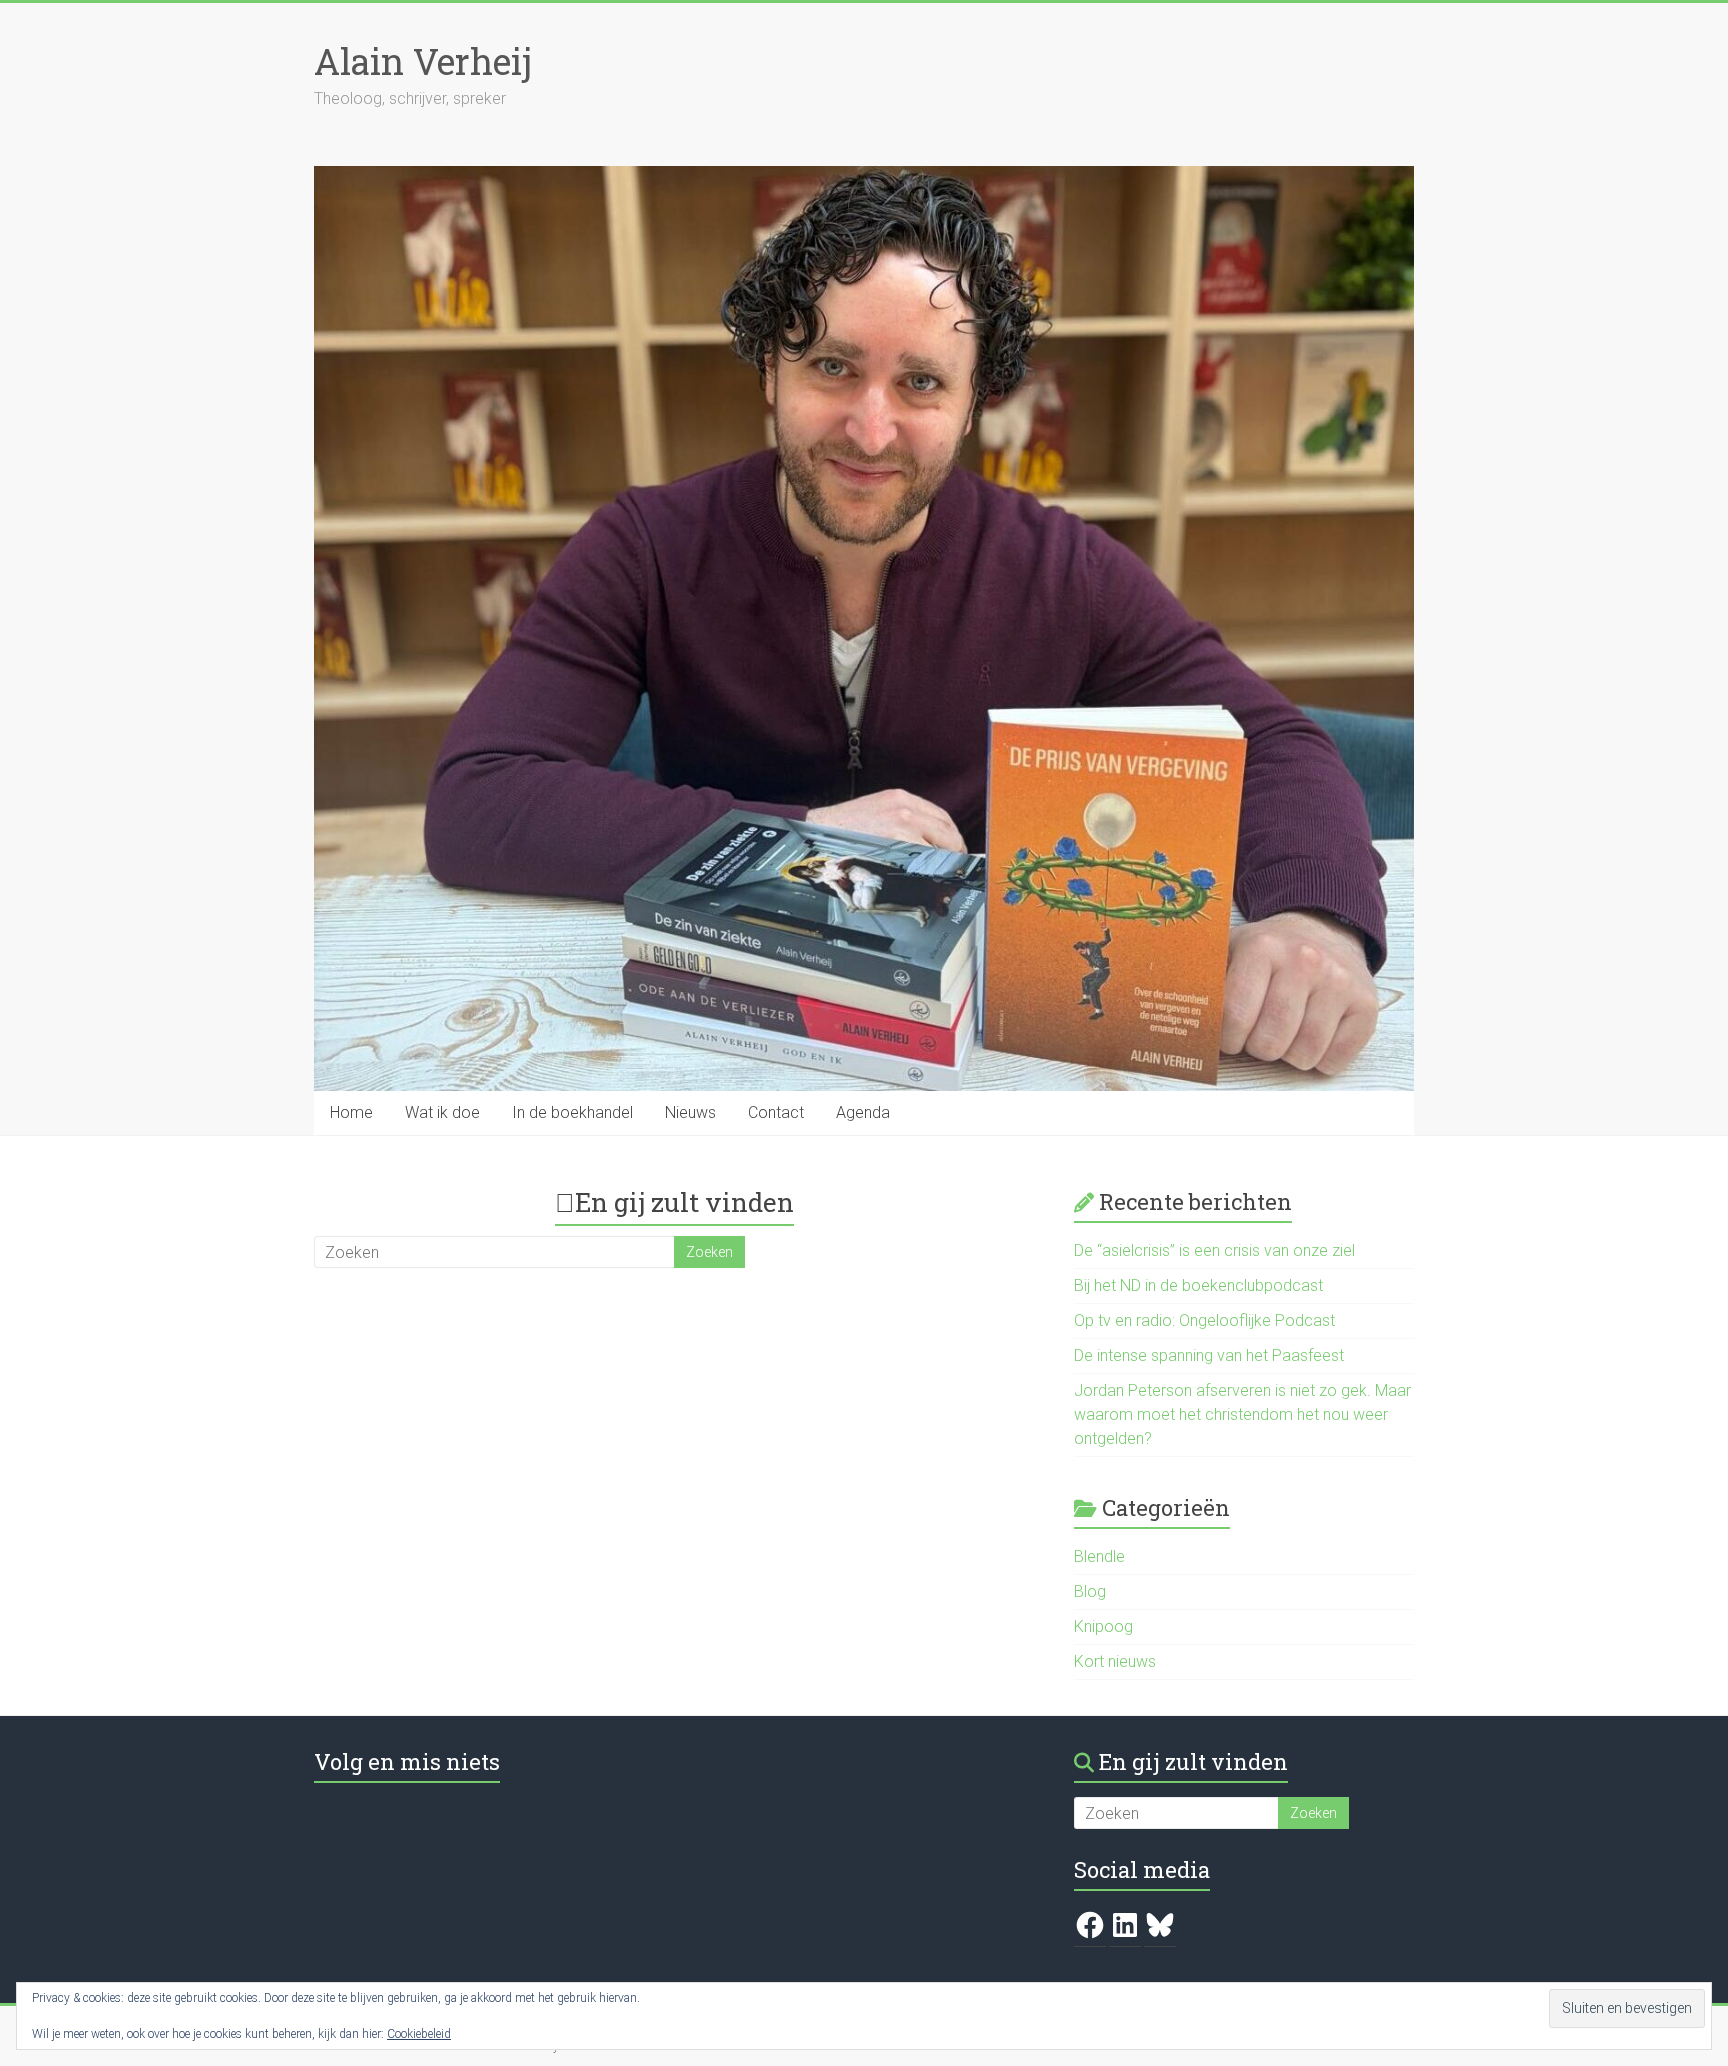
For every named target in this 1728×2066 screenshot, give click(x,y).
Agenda (863, 1112)
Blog (1090, 1591)
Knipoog (1103, 1626)
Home (351, 1112)
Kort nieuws (1115, 1661)
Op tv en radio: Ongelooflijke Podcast (1204, 1320)
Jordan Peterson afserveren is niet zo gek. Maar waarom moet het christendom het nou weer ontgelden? (1242, 1414)
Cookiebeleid (419, 2034)
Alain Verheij (423, 61)
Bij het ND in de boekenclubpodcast (1198, 1285)
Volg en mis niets (407, 1761)
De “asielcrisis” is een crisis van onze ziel (1214, 1250)
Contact (776, 1112)
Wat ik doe (442, 1112)
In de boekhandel (572, 1112)
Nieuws (690, 1112)
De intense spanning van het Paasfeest (1209, 1355)
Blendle (1099, 1556)
